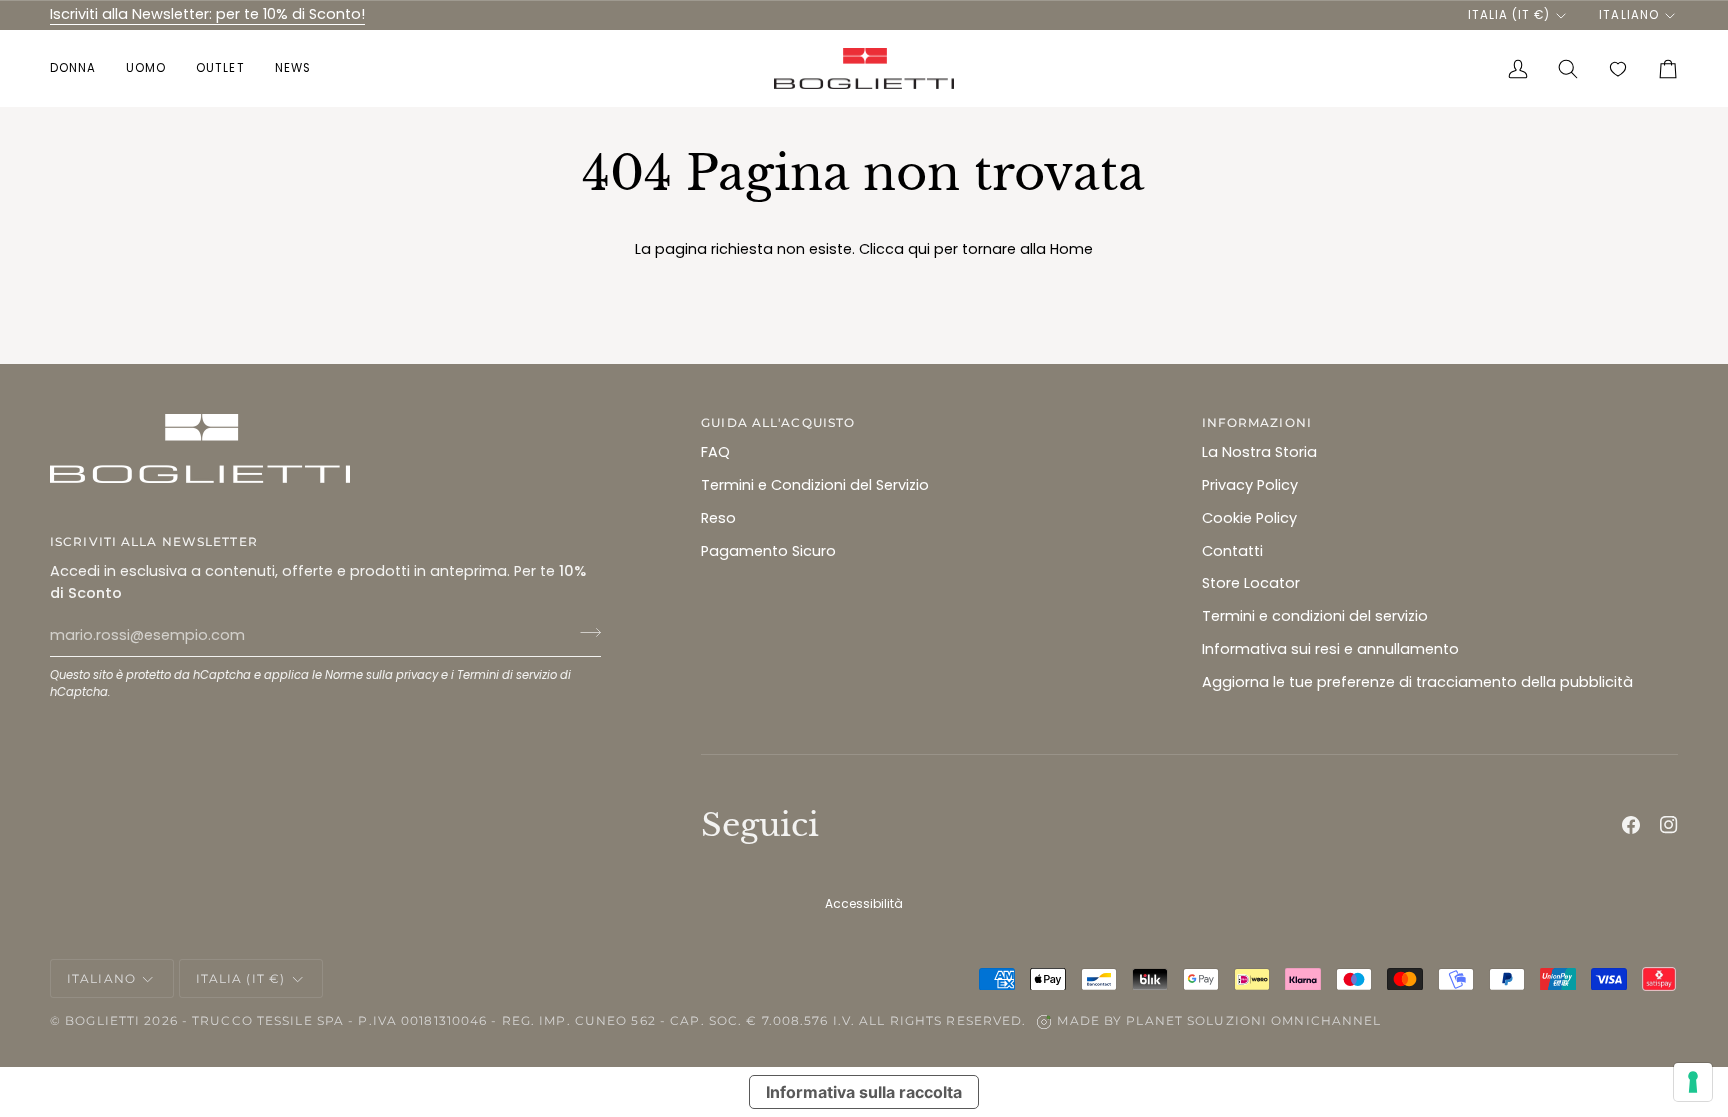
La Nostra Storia (1259, 452)
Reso (718, 518)
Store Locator (1251, 583)
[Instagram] (1669, 825)
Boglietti (102, 1020)
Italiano (1628, 15)
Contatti (1232, 551)
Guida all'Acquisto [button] (778, 422)
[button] (80, 69)
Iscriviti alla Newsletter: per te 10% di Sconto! (207, 14)
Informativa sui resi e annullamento (1330, 649)
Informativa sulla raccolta (864, 1092)
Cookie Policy (1249, 518)
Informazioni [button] (1257, 422)
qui (919, 249)
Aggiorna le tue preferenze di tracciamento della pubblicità (1417, 682)
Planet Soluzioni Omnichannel (1253, 1020)
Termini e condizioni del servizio (1315, 616)
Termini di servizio (507, 675)
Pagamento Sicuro (768, 551)
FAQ (715, 452)
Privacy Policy (1250, 485)
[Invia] (584, 633)
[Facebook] (1631, 825)
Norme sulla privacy (381, 675)
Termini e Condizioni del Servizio (815, 485)
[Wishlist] (1618, 69)
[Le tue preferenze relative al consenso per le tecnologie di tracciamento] (1693, 1082)
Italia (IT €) (1509, 15)
